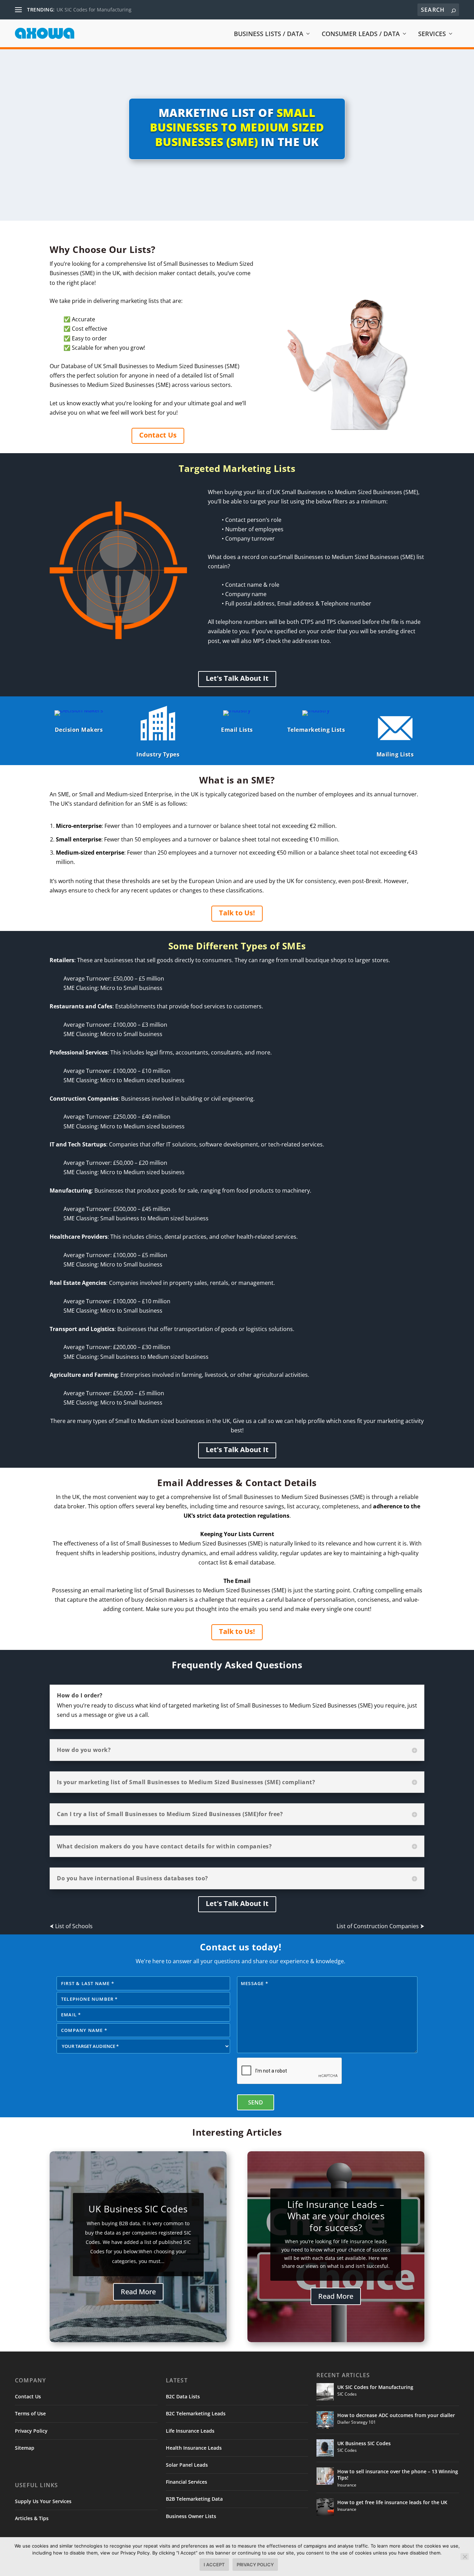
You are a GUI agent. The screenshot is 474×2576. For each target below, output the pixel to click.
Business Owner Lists (191, 2516)
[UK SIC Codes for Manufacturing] (325, 2392)
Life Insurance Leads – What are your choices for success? (336, 2216)
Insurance (347, 2485)
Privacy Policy (31, 2431)
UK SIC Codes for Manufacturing (94, 10)
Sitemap (25, 2448)
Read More (138, 2292)
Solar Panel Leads (187, 2465)
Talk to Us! (237, 913)
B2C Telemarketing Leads (196, 2413)
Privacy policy (255, 2565)
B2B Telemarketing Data (194, 2499)
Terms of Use (30, 2413)
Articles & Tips (32, 2518)
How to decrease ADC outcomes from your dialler (396, 2415)
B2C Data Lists (183, 2396)
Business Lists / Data (269, 34)
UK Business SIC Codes (138, 2209)
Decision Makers (79, 730)
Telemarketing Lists (316, 730)
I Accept (214, 2565)
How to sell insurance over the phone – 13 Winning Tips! (398, 2475)
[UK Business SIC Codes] (325, 2448)
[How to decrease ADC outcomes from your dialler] (325, 2420)
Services (432, 34)
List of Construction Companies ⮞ (380, 1926)
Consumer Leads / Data (361, 34)
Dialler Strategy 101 (357, 2422)
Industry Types (158, 754)
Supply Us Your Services (43, 2501)
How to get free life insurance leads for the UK (392, 2502)
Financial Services (187, 2482)
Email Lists (237, 730)
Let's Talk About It (237, 678)
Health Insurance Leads (194, 2448)
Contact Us (158, 435)
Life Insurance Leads (190, 2431)
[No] (465, 2557)
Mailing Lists (395, 754)
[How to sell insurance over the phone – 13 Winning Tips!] (325, 2476)
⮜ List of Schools (71, 1926)
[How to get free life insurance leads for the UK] (325, 2507)
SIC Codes (347, 2394)
